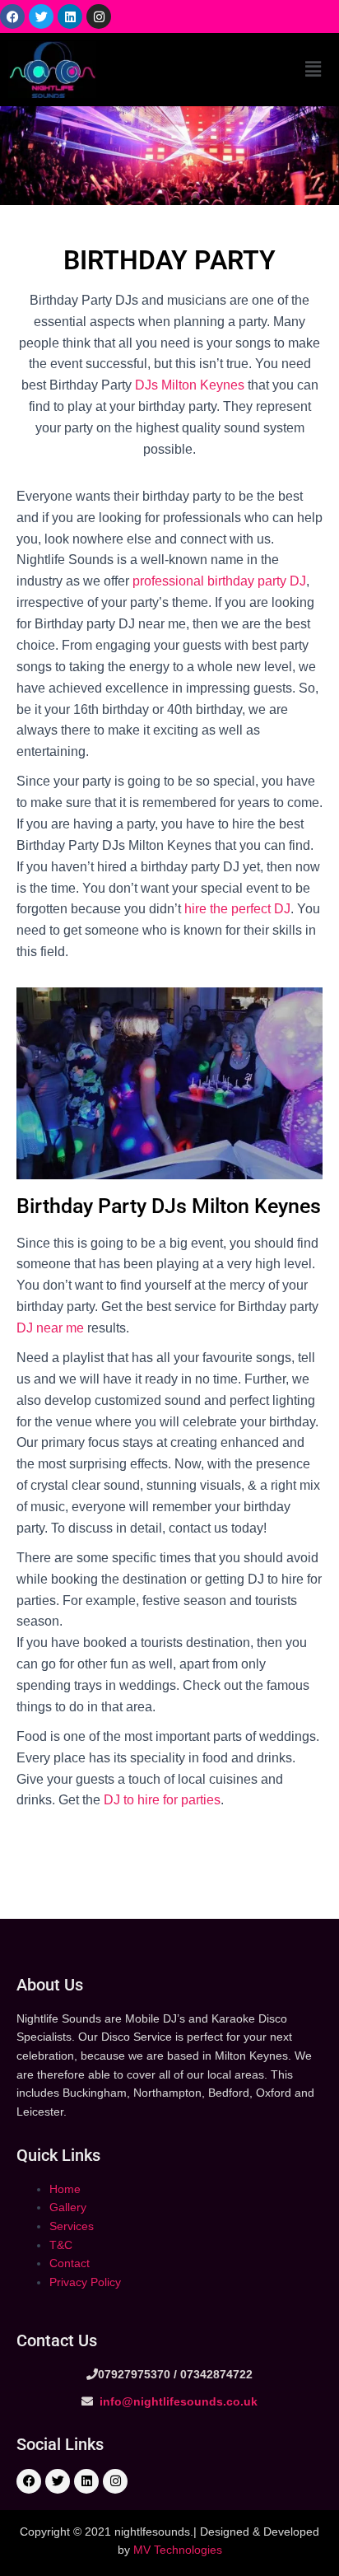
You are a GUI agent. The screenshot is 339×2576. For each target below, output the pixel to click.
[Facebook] (12, 16)
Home (65, 2189)
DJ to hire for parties (162, 1800)
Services (72, 2226)
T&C (61, 2245)
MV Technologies (178, 2550)
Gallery (68, 2207)
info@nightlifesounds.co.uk (177, 2401)
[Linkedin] (70, 16)
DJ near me (50, 1328)
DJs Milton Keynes (190, 385)
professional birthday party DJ (219, 581)
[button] (313, 69)
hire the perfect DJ (236, 909)
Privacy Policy (85, 2282)
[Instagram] (99, 16)
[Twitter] (41, 16)
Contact (70, 2263)
